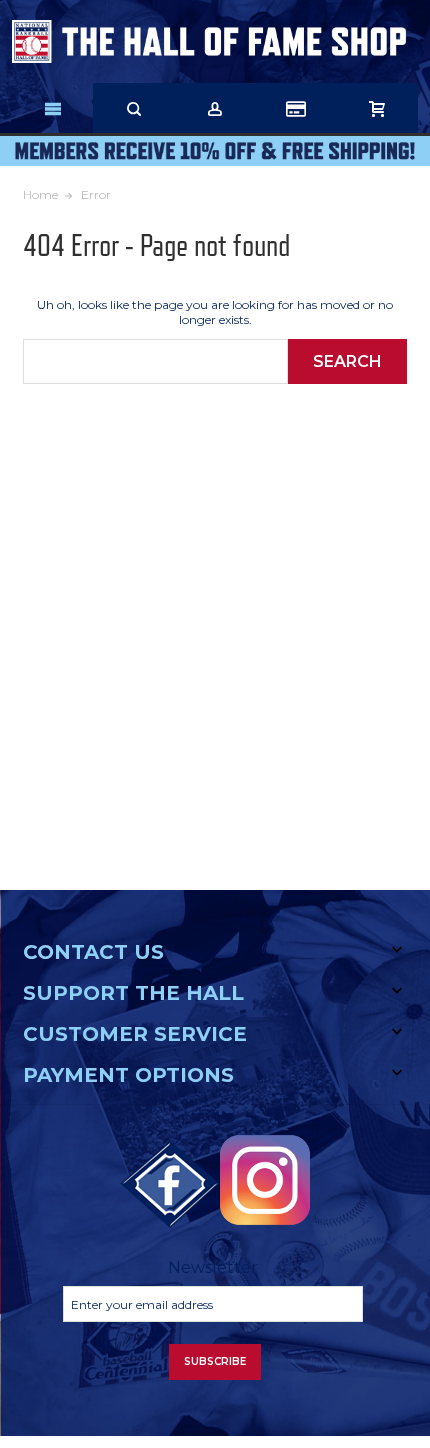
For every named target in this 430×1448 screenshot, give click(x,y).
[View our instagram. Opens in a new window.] (265, 1180)
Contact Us (93, 952)
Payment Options (128, 1075)
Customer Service (135, 1034)
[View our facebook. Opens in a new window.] (170, 1185)
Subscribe (215, 1361)
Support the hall (133, 993)
